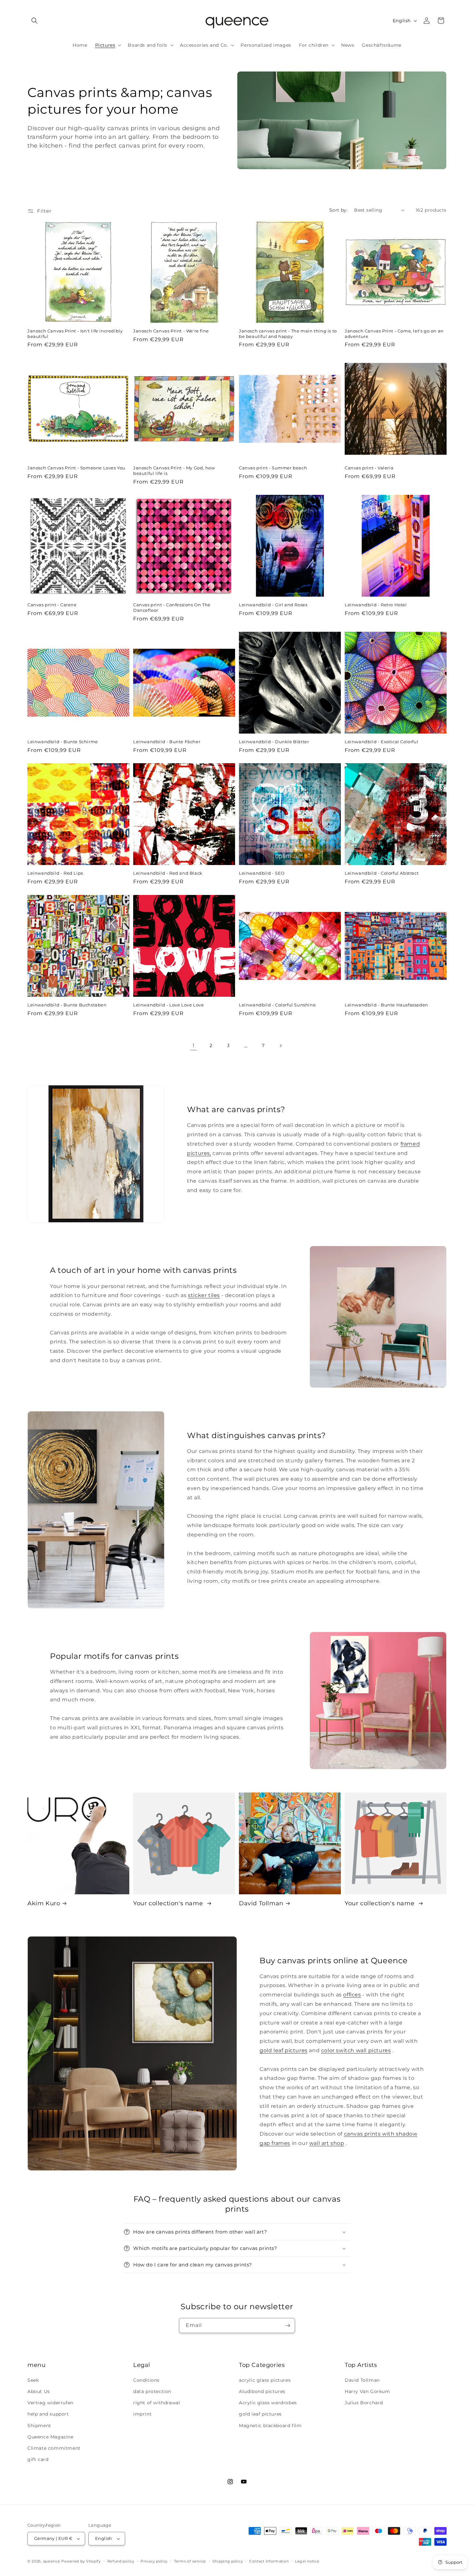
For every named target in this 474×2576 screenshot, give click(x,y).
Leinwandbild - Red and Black (168, 873)
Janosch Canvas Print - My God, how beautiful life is (174, 471)
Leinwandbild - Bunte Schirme (63, 742)
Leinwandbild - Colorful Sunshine (277, 1005)
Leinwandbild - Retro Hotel (376, 605)
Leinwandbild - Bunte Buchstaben (67, 1005)
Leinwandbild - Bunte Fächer (167, 742)
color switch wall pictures (356, 2050)
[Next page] (281, 1046)
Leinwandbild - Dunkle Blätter (274, 742)
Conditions (146, 2380)
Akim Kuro (44, 1903)
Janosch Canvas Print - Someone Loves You (76, 468)
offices (352, 1995)
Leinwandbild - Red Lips (55, 873)
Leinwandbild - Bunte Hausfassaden (386, 1005)
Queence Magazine (50, 2437)
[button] (35, 21)
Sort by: (338, 210)
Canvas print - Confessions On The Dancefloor (172, 607)
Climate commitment (54, 2448)
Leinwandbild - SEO (262, 873)
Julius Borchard (364, 2403)
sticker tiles (204, 1295)
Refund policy (121, 2561)
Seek (33, 2380)
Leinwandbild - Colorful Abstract (382, 873)
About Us (39, 2391)
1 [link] (194, 1046)
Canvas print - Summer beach (273, 468)
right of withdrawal (157, 2403)
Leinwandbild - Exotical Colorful (381, 742)
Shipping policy (228, 2561)
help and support (48, 2414)
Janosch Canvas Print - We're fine (171, 331)
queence (52, 2561)
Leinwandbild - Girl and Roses (273, 605)
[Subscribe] (288, 2326)
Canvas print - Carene (52, 605)
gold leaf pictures (284, 2050)
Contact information (269, 2561)
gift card (38, 2459)
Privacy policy (154, 2561)
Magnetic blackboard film (270, 2426)
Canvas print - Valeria (369, 468)
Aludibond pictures (262, 2391)
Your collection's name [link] (169, 1903)
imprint (142, 2414)
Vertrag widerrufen (50, 2403)
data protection (152, 2391)
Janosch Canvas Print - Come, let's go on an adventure (394, 334)
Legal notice (307, 2561)
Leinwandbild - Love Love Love (168, 1005)
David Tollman (261, 1903)
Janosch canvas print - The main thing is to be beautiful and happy (288, 334)
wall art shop (327, 2143)
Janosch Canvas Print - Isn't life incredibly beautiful (75, 334)
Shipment (39, 2426)
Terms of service (190, 2561)
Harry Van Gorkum (367, 2391)
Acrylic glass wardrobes (268, 2403)
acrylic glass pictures (265, 2380)
